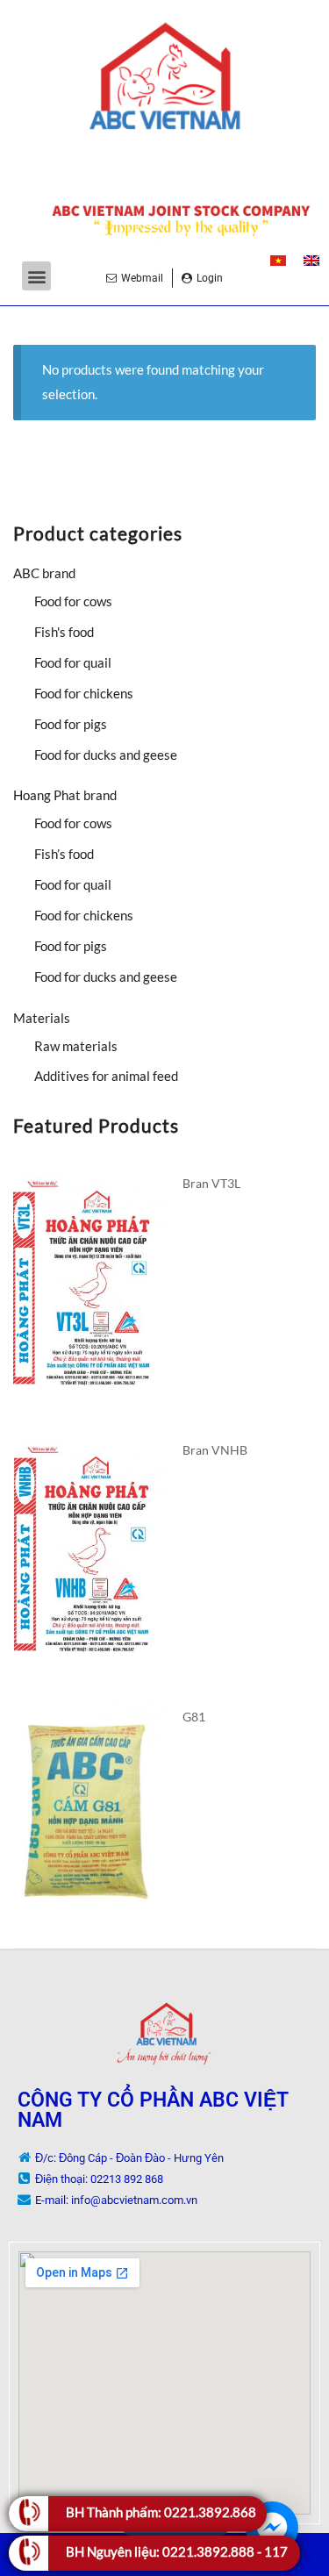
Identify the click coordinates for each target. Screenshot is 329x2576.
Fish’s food (64, 854)
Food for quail (73, 662)
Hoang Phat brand (65, 795)
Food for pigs (71, 724)
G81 (194, 1717)
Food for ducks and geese (106, 755)
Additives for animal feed (106, 1076)
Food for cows (73, 601)
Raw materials (76, 1046)
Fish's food (64, 632)
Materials (42, 1018)
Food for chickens (84, 693)
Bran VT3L (211, 1183)
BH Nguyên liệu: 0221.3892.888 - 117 (177, 2551)
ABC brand (44, 573)
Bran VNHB (215, 1450)
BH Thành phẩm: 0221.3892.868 (161, 2512)
